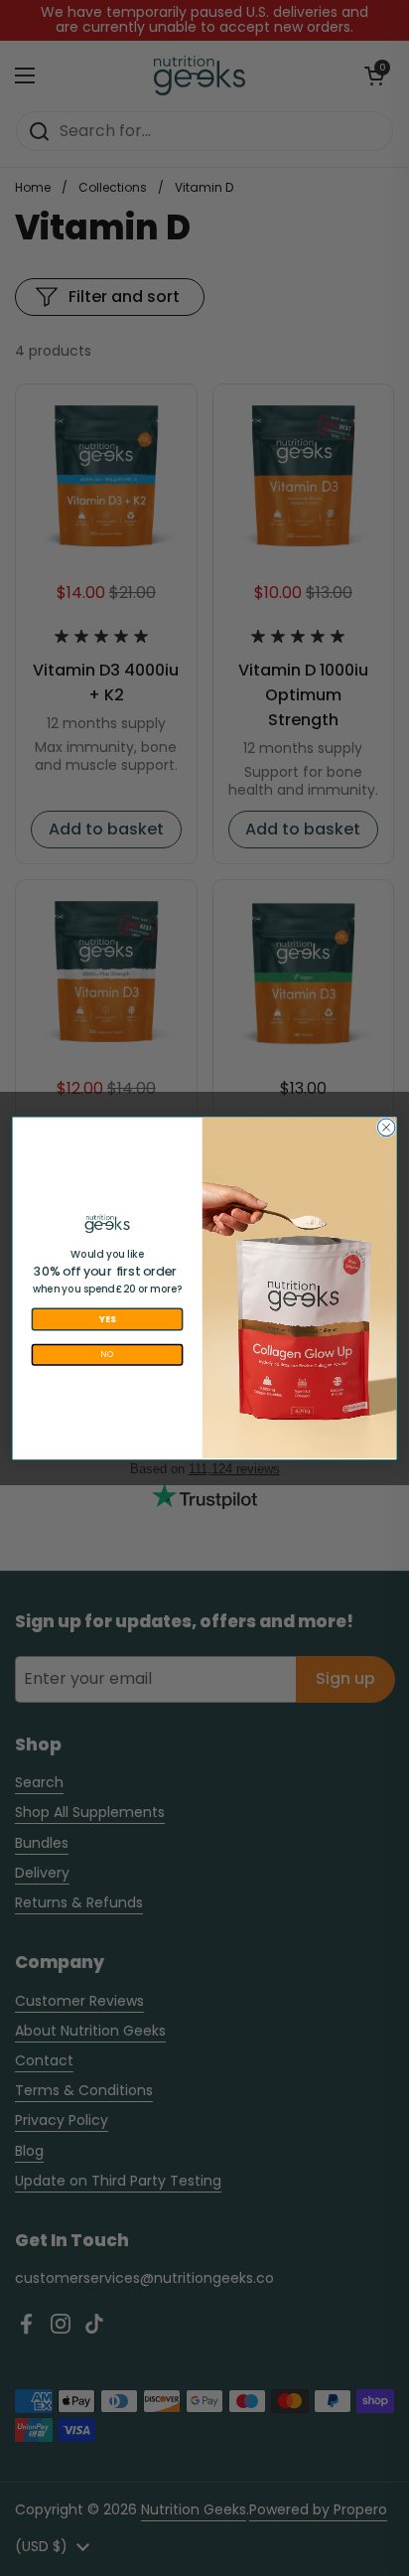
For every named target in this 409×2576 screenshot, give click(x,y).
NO (107, 1354)
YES (108, 1319)
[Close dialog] (386, 1128)
